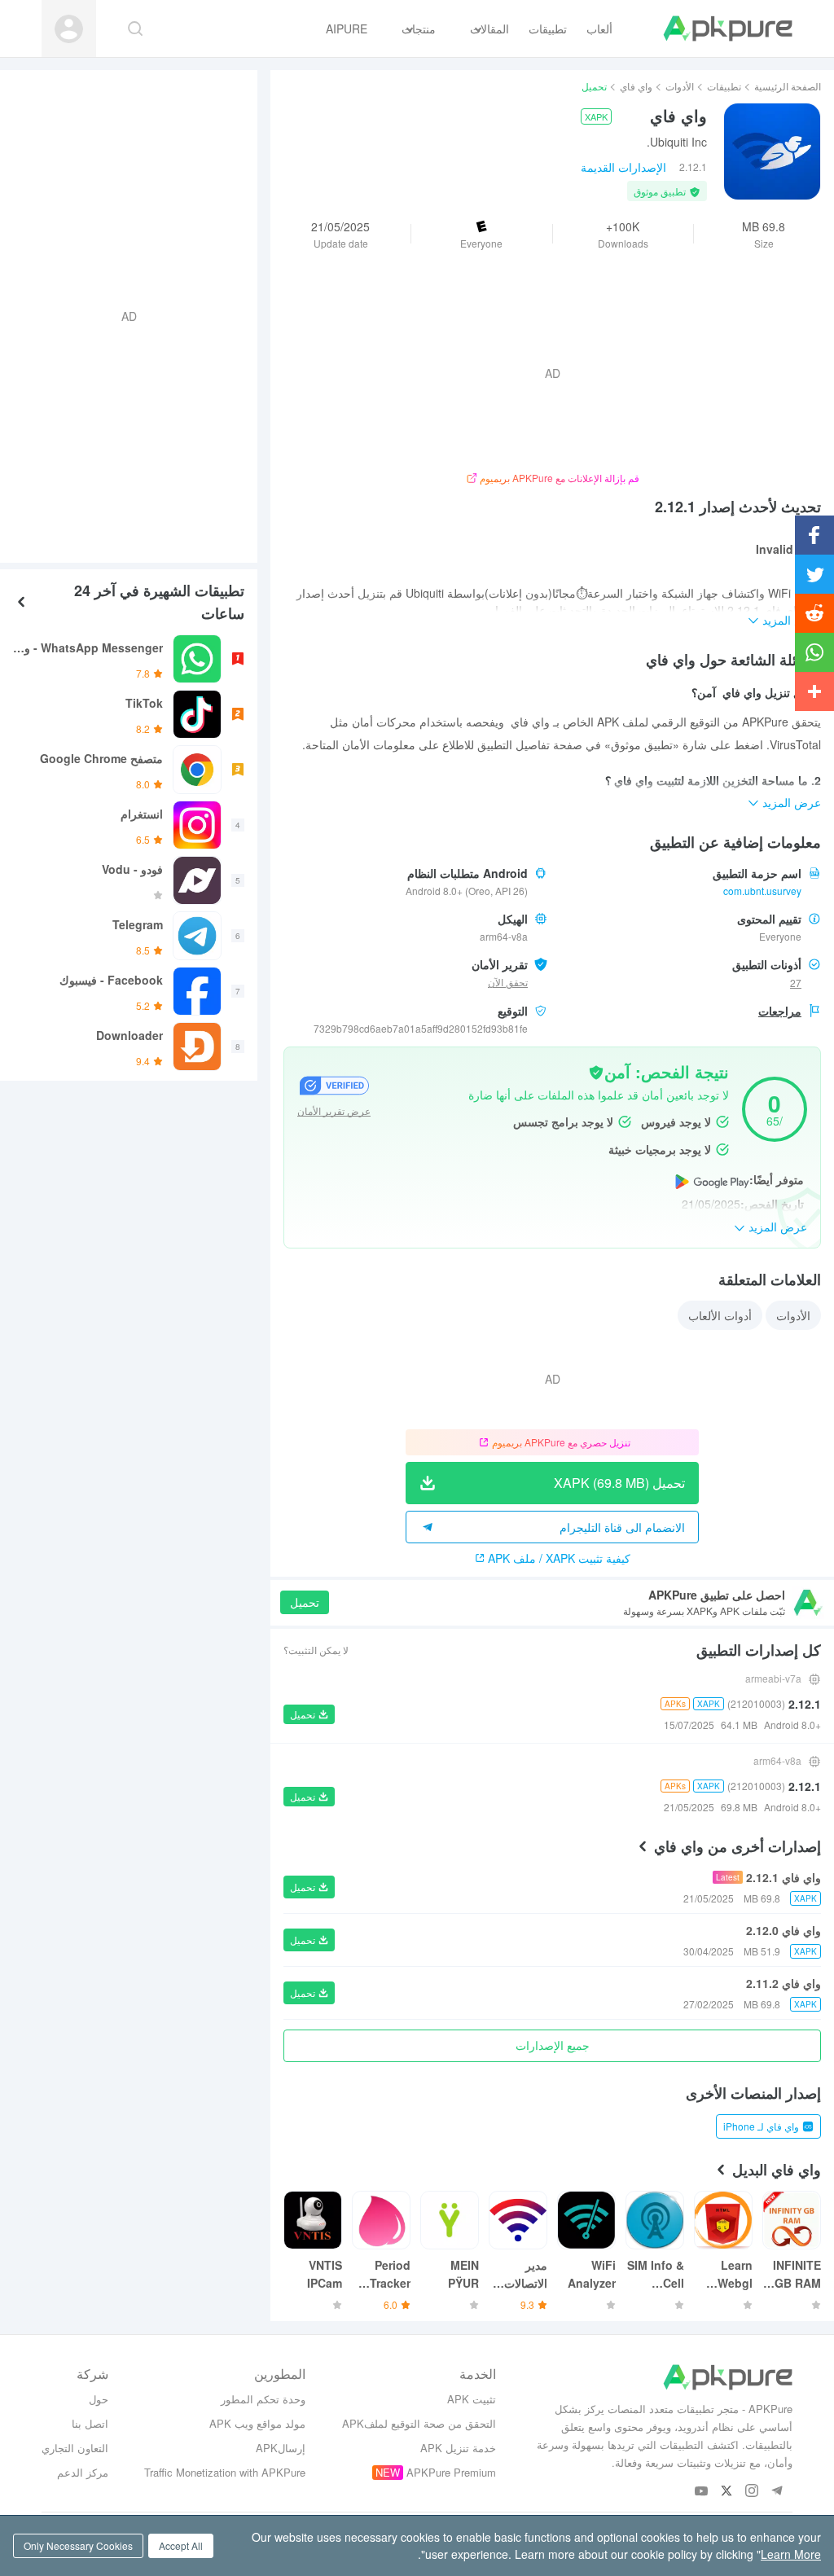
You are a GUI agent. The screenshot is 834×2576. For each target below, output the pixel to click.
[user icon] (69, 29)
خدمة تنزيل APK (458, 2448)
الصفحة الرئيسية (788, 86)
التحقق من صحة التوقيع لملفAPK (419, 2423)
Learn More (791, 2554)
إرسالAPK (281, 2448)
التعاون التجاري (75, 2448)
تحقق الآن (508, 982)
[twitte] (727, 2492)
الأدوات (680, 86)
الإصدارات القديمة (623, 167)
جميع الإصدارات (553, 2045)
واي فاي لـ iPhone (761, 2126)
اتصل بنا (90, 2423)
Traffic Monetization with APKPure (225, 2472)
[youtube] (702, 2492)
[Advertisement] (135, 314)
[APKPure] (728, 29)
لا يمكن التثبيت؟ (316, 1650)
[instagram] (752, 2492)
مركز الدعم (83, 2472)
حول (99, 2399)
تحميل (305, 1602)
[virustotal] (596, 1071)
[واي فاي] (772, 151)
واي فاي (636, 86)
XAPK (596, 116)
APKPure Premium (451, 2472)
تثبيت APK (472, 2399)
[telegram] (777, 2492)
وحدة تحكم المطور (263, 2399)
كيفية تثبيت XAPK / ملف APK (559, 1558)
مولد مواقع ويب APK (257, 2423)
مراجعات (780, 1011)
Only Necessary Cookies (78, 2545)
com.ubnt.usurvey (762, 891)
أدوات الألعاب (720, 1315)
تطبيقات (724, 86)
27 (796, 983)
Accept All (181, 2545)
